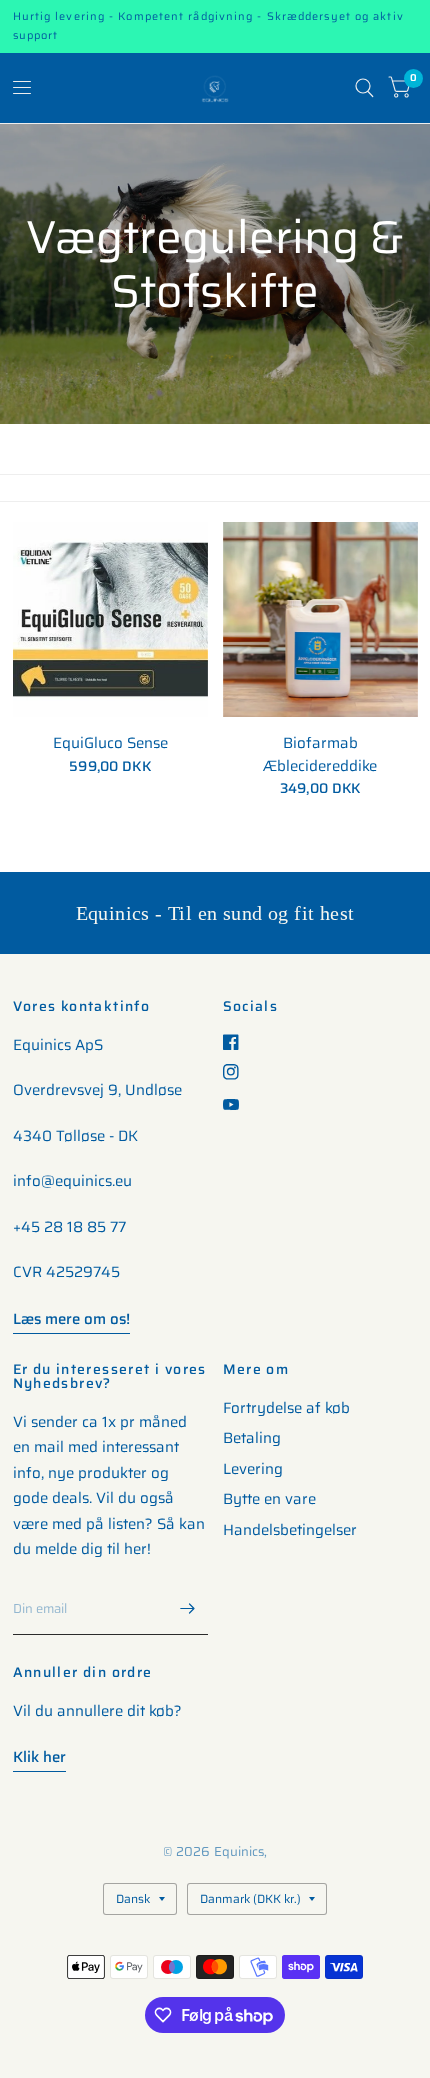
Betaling (252, 1438)
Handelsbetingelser (290, 1530)
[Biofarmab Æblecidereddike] (320, 619)
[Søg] (364, 88)
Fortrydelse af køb (286, 1408)
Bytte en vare (269, 1499)
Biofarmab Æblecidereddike (320, 754)
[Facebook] (238, 1042)
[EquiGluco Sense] (110, 619)
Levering (253, 1469)
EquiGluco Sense (110, 743)
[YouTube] (238, 1104)
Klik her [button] (39, 1757)
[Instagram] (238, 1072)
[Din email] (188, 1609)
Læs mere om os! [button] (71, 1319)
